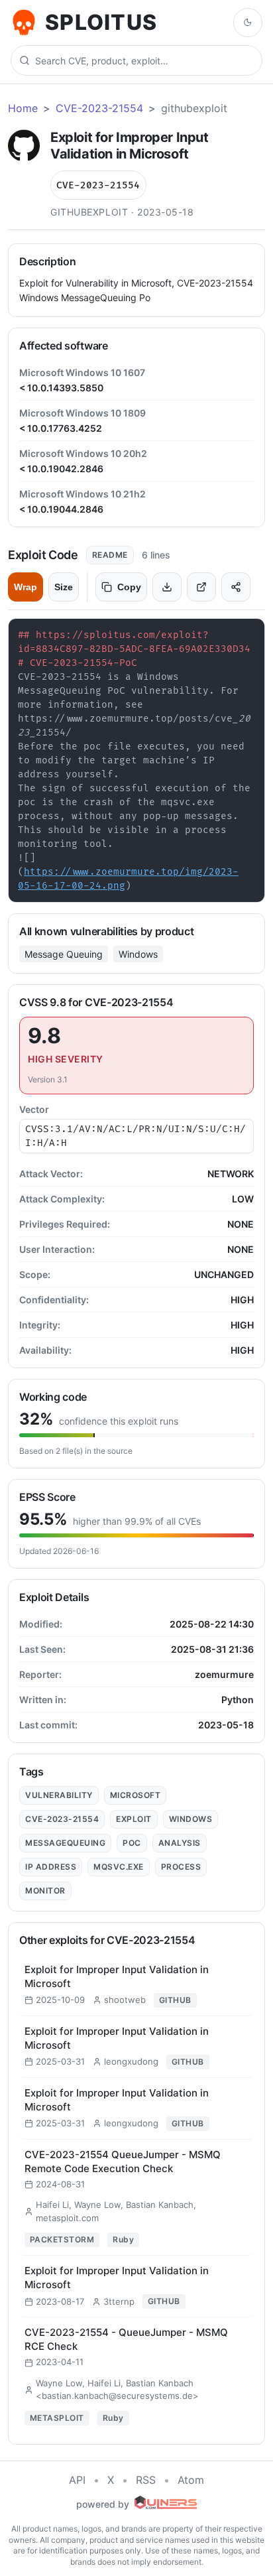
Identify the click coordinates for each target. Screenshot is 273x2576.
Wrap (26, 587)
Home (23, 108)
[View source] (201, 587)
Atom (191, 2480)
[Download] (167, 587)
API (77, 2480)
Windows (138, 954)
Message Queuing (64, 954)
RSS (146, 2480)
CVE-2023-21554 (99, 108)
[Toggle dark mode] (248, 23)
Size (64, 587)
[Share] (236, 587)
